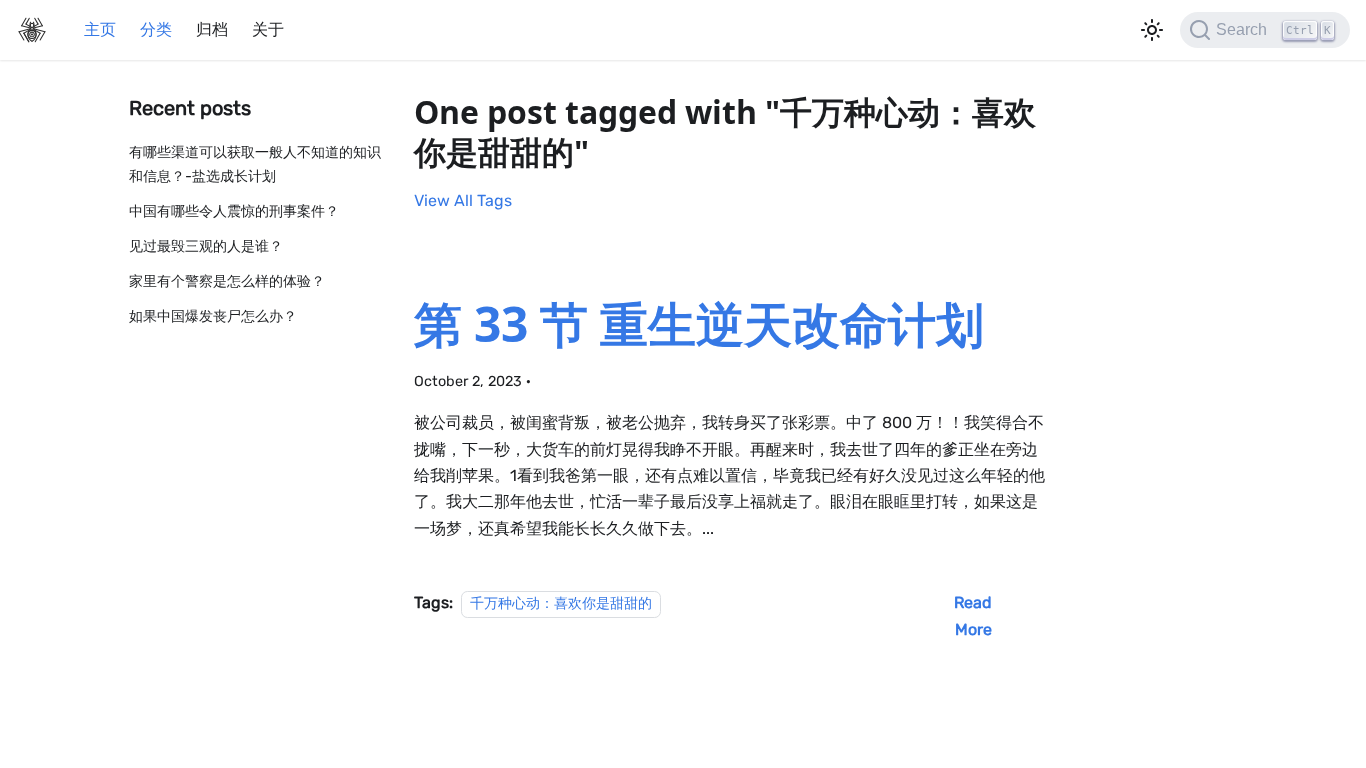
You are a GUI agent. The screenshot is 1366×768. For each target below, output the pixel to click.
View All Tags (463, 200)
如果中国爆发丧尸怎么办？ (213, 316)
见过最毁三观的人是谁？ (206, 246)
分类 (156, 29)
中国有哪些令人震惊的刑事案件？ (234, 211)
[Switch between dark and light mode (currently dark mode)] (1152, 30)
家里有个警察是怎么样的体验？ (227, 281)
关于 (268, 29)
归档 (212, 29)
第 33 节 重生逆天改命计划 (699, 323)
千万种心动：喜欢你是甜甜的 (561, 603)
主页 (100, 29)
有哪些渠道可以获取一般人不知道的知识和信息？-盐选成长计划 (255, 164)
